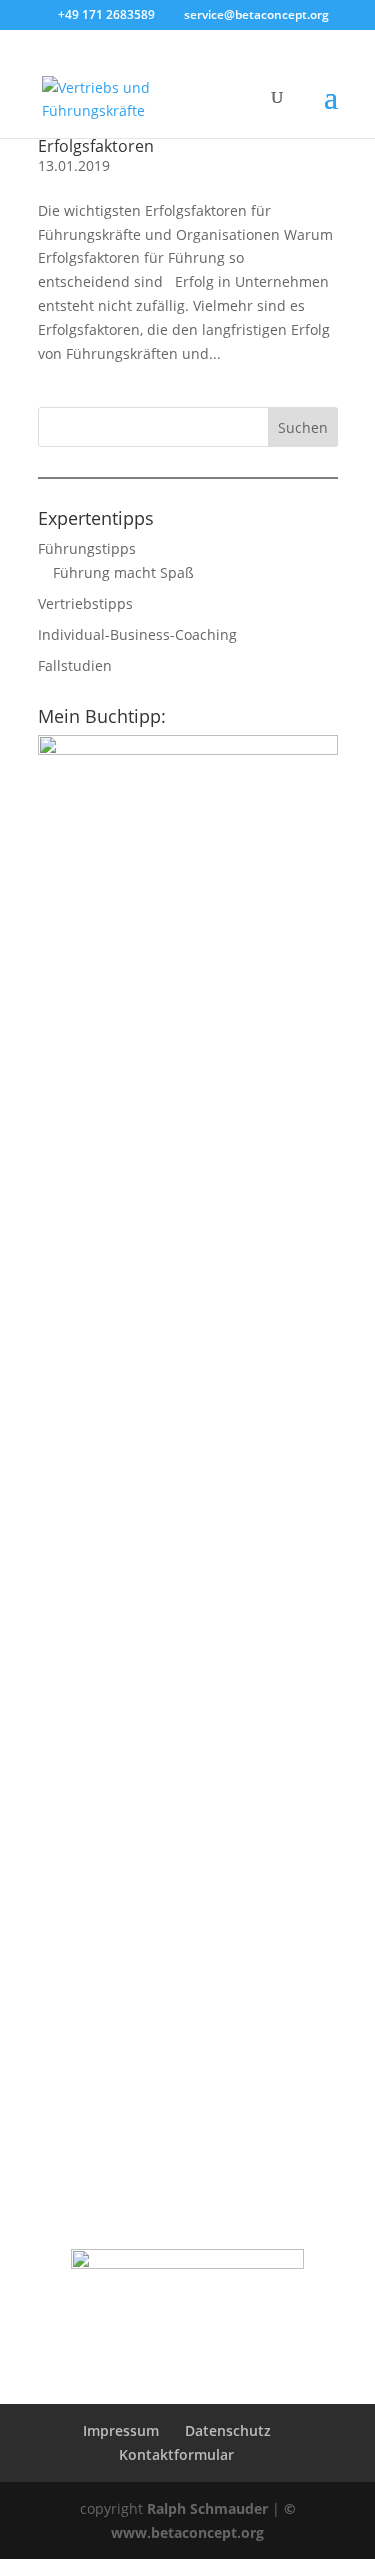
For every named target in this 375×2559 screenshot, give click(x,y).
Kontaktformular (176, 2454)
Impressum (121, 2430)
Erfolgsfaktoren (96, 146)
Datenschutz (228, 2430)
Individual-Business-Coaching (137, 634)
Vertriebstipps (85, 603)
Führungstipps (87, 548)
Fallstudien (75, 665)
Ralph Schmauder (207, 2508)
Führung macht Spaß (123, 572)
